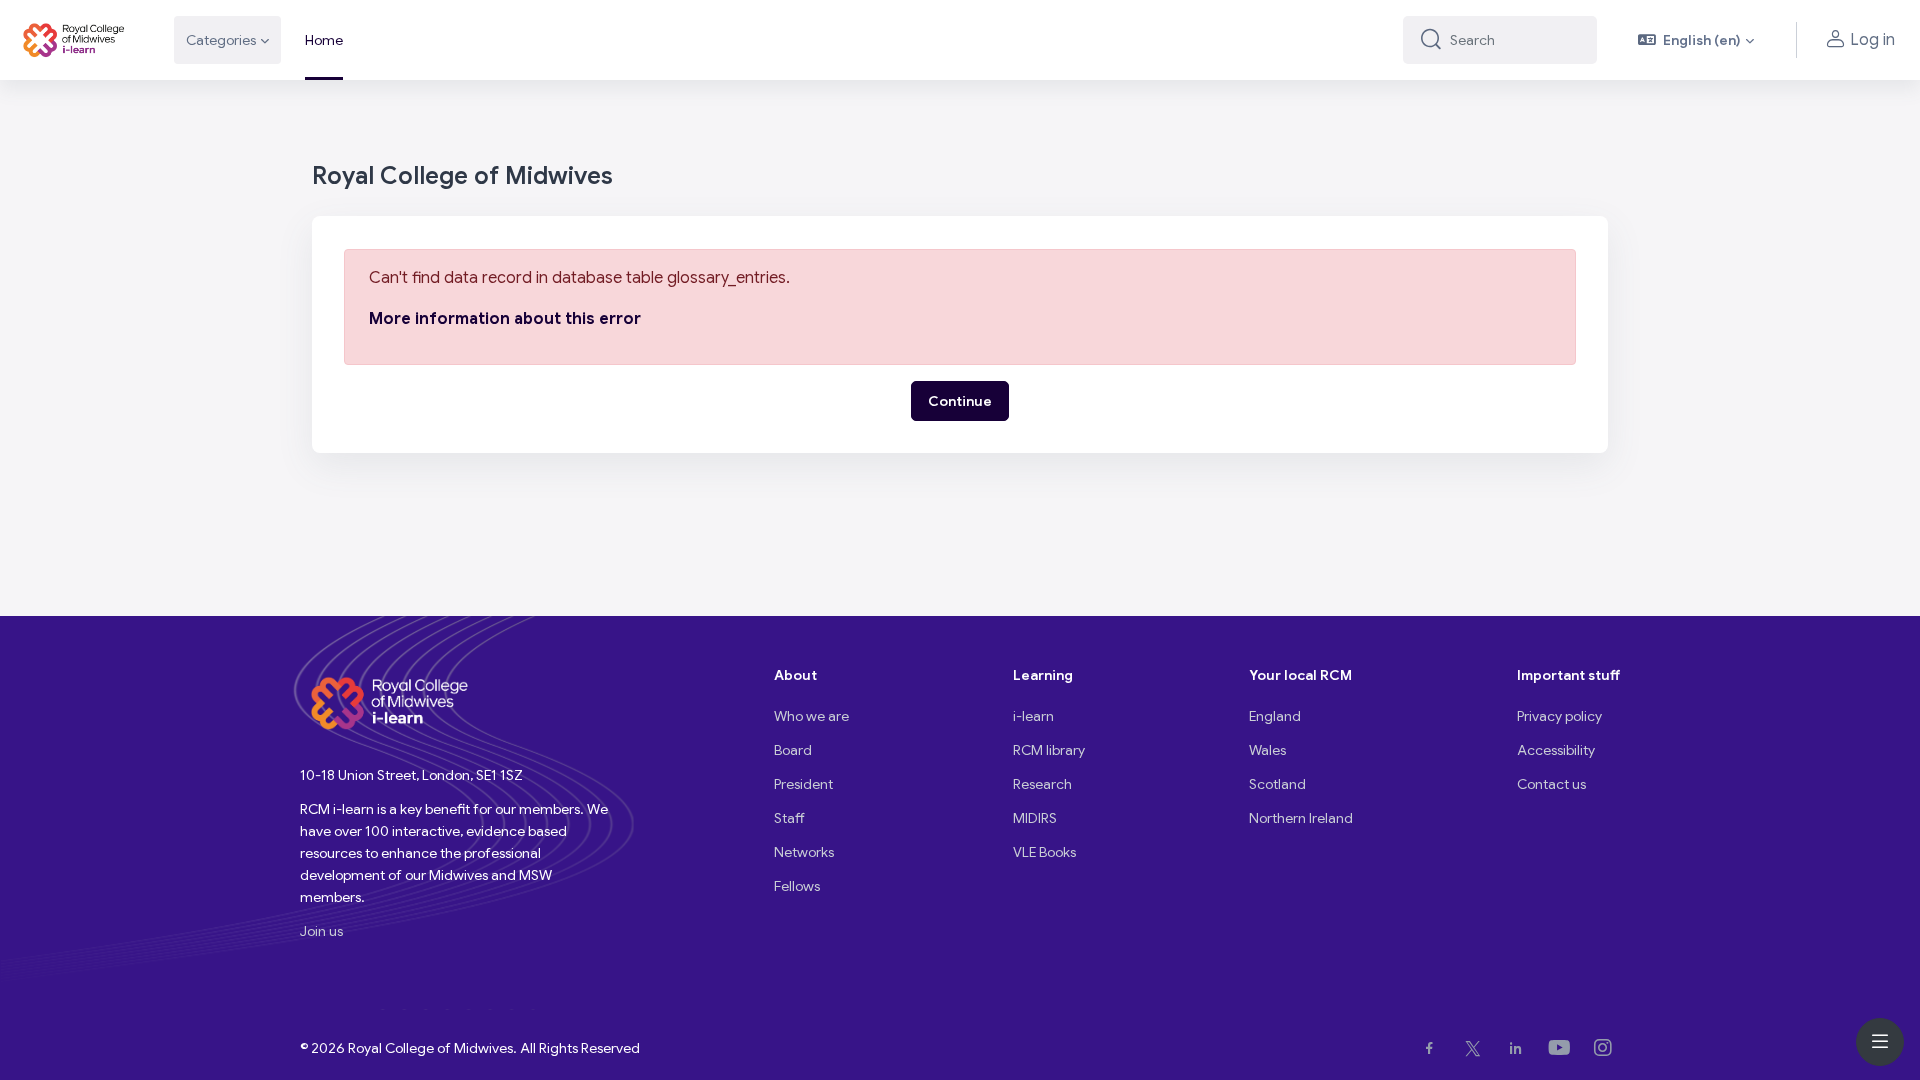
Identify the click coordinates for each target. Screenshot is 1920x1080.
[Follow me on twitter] (1477, 1048)
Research (1042, 784)
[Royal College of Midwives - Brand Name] (75, 40)
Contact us (1551, 784)
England (1275, 716)
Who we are (811, 716)
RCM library (1049, 750)
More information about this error (505, 319)
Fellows (797, 886)
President (803, 784)
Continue (960, 401)
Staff (789, 818)
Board (793, 750)
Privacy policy (1559, 716)
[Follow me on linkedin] (1519, 1048)
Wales (1267, 750)
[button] (1696, 40)
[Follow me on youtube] (1563, 1048)
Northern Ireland (1301, 818)
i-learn (1033, 716)
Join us (321, 931)
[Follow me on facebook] (1433, 1048)
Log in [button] (1872, 40)
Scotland (1277, 784)
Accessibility (1556, 750)
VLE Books (1044, 852)
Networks (804, 852)
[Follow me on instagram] (1607, 1048)
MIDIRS (1035, 818)
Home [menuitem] (324, 40)
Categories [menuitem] (221, 40)
